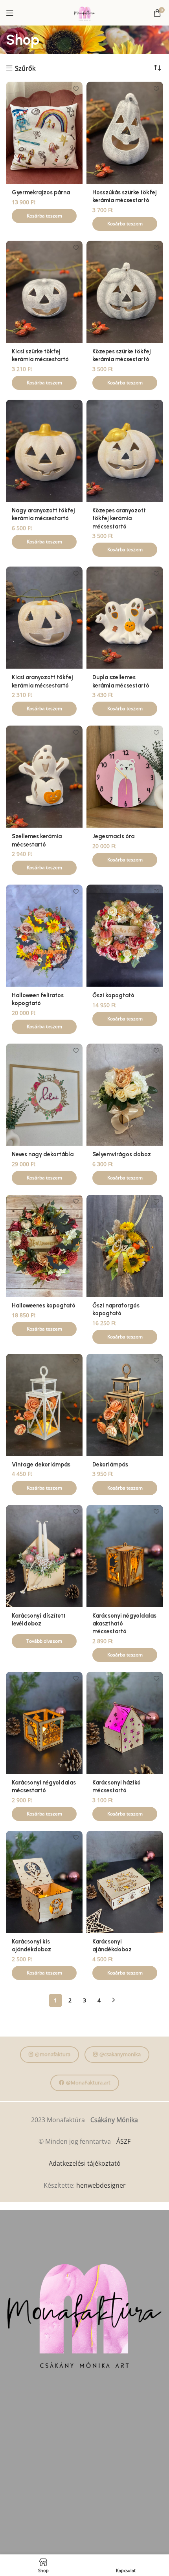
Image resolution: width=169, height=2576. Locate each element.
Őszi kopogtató (113, 995)
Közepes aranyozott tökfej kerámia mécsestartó (119, 518)
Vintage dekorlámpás (41, 1464)
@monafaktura (53, 2054)
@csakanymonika (120, 2054)
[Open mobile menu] (10, 13)
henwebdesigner (101, 2185)
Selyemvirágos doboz (122, 1154)
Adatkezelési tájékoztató (85, 2163)
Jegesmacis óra (113, 836)
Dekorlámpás (110, 1464)
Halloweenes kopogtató (44, 1305)
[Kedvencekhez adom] (76, 89)
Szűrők (25, 68)
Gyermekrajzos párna (41, 192)
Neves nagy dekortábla (43, 1154)
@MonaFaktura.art (88, 2082)
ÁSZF (123, 2141)
